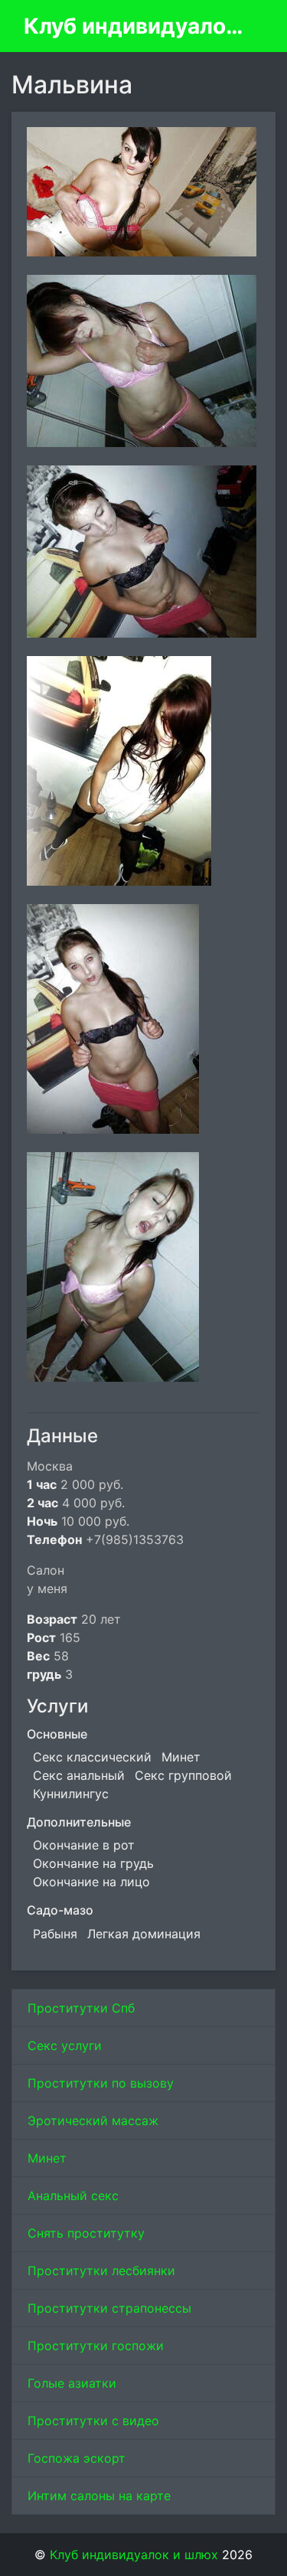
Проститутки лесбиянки (101, 2271)
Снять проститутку (86, 2233)
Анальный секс (73, 2196)
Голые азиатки (72, 2383)
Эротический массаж (93, 2121)
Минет (47, 2158)
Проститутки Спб (81, 2008)
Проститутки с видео (93, 2421)
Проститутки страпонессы (109, 2308)
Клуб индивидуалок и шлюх (137, 26)
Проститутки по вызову (101, 2083)
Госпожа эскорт (77, 2458)
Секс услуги (65, 2045)
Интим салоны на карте (99, 2496)
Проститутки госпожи (96, 2346)
